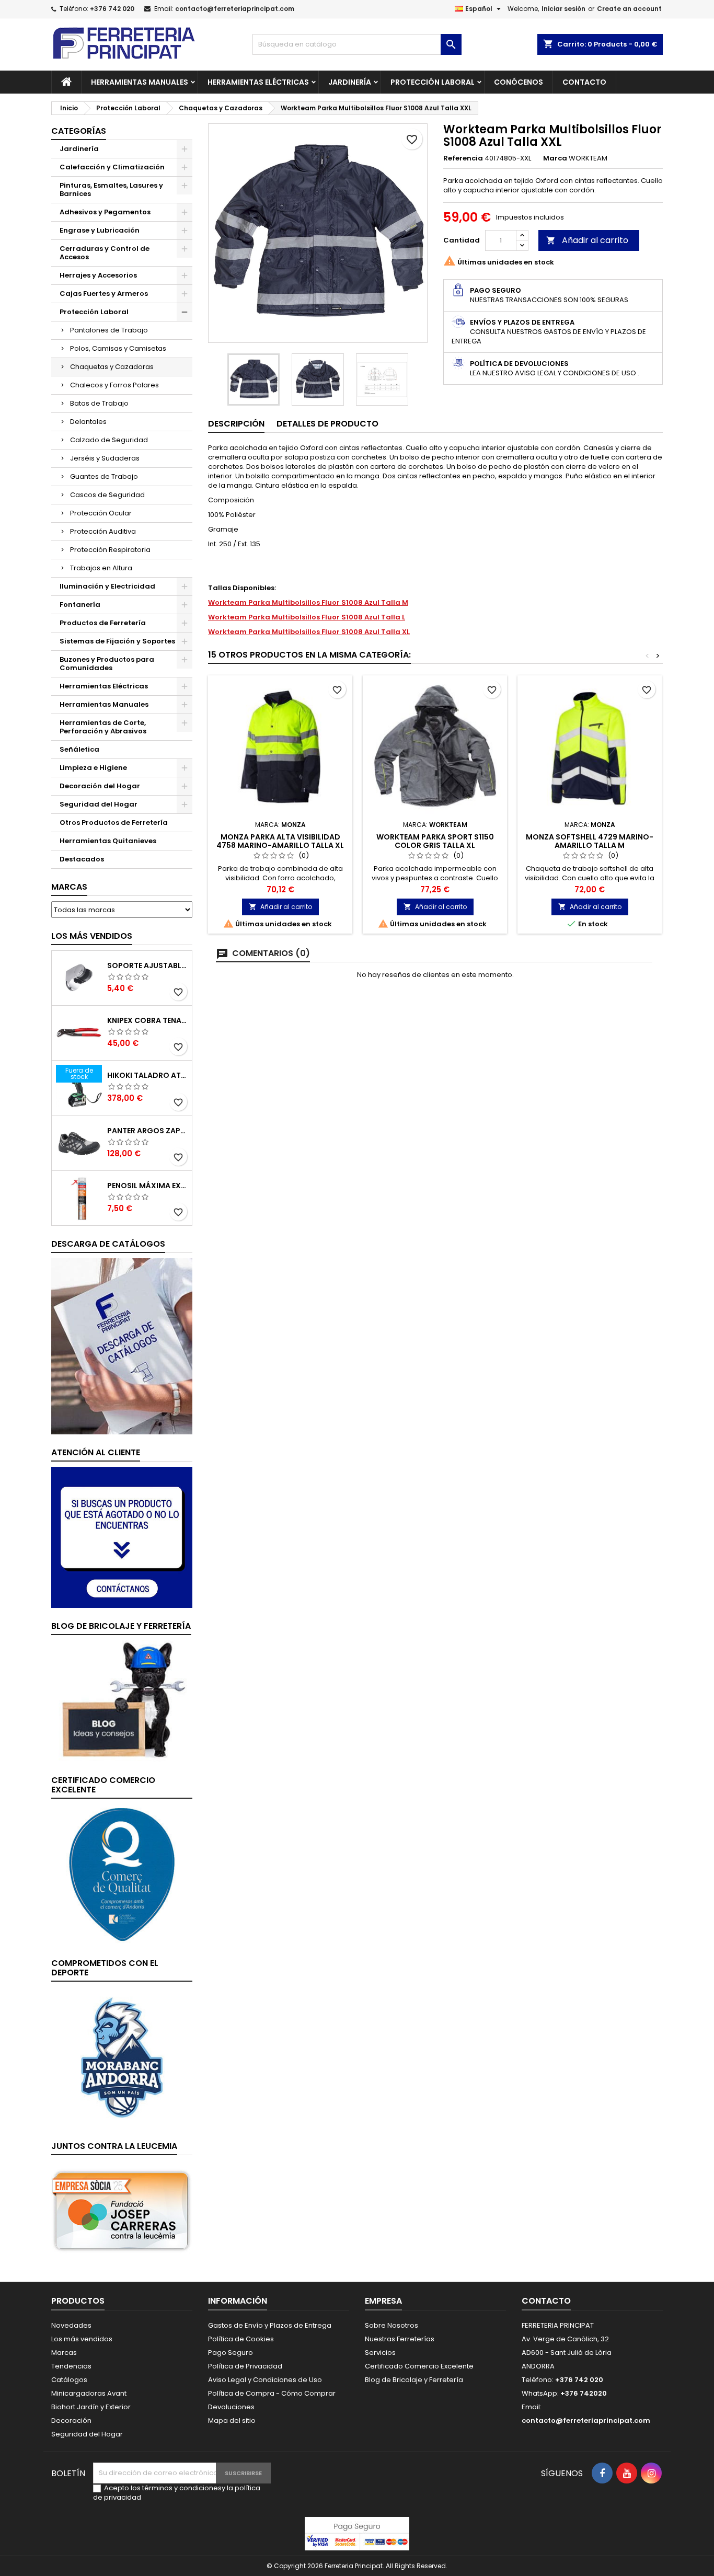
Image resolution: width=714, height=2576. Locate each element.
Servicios (380, 2353)
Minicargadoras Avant (89, 2393)
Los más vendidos (92, 936)
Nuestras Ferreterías (400, 2339)
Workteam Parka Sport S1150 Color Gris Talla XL (435, 841)
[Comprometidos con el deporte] (122, 2057)
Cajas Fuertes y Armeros (104, 294)
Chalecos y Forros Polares (114, 385)
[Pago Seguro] (357, 2533)
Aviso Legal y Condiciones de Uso (265, 2380)
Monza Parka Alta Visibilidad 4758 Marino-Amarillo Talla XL (280, 841)
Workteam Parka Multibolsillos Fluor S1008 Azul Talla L (307, 617)
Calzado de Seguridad (109, 440)
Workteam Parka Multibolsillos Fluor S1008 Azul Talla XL (309, 632)
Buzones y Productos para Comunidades (107, 664)
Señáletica (79, 749)
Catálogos (69, 2380)
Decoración (71, 2420)
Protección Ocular (101, 513)
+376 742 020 (112, 9)
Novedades (71, 2325)
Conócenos (519, 82)
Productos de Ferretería (103, 623)
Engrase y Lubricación (100, 230)
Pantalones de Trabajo (109, 330)
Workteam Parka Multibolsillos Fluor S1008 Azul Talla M (308, 602)
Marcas (69, 887)
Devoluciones (231, 2407)
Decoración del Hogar (100, 786)
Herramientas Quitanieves (108, 841)
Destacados (82, 859)
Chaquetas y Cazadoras (112, 367)
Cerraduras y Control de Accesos (105, 253)
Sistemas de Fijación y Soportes (117, 641)
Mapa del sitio (232, 2420)
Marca (555, 158)
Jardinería (350, 82)
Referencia (463, 158)
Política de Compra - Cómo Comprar (272, 2393)
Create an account (629, 9)
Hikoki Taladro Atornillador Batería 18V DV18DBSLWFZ (147, 1075)
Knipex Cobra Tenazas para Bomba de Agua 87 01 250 (147, 1020)
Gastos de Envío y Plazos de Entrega (270, 2325)
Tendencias (71, 2366)
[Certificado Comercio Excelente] (122, 1874)
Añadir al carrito (587, 240)
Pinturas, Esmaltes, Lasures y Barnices (111, 189)
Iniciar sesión (563, 9)
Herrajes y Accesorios (98, 275)
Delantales (88, 422)
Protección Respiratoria (110, 550)
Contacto (584, 82)
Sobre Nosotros (391, 2325)
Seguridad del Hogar (99, 804)
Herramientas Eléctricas (258, 82)
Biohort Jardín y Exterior (91, 2407)
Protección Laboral (433, 82)
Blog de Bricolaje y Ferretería (414, 2380)
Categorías (79, 131)
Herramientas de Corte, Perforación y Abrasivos (103, 727)
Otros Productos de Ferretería (114, 823)
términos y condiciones (182, 2488)
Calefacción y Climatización (112, 167)
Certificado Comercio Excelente (419, 2366)
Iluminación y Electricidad (107, 586)
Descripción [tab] (236, 424)
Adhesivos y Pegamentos (105, 212)
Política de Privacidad (245, 2366)
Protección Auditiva (103, 531)
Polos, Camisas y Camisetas (118, 348)
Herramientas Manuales (140, 82)
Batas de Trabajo (99, 403)
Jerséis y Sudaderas (105, 458)
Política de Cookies (241, 2339)
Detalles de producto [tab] (327, 424)
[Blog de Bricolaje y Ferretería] (122, 1701)
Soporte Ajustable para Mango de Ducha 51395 (147, 965)
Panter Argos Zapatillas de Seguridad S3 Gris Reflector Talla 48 (147, 1131)
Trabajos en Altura (101, 568)
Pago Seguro (231, 2353)
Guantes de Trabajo (104, 476)
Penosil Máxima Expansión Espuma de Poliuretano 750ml (147, 1186)
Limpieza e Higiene (93, 768)
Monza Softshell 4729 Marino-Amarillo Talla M (590, 841)
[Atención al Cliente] (122, 1537)
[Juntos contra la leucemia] (122, 2210)
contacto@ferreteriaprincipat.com (235, 9)
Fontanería (80, 605)
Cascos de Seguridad (107, 495)
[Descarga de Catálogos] (122, 1346)
